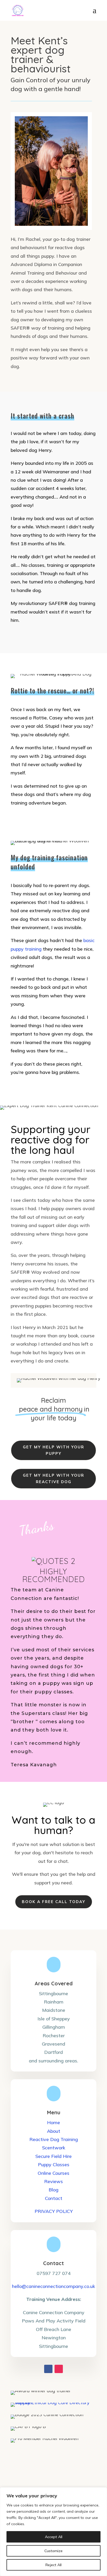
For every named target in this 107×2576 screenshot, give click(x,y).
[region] (53, 2532)
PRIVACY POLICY (54, 2211)
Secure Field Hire (53, 2156)
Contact (54, 2198)
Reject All (53, 2565)
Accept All (54, 2537)
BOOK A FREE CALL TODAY (54, 1902)
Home (53, 2122)
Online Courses (53, 2173)
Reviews (53, 2181)
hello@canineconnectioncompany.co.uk (53, 2286)
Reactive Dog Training (54, 2139)
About (54, 2131)
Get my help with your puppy (53, 1450)
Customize (53, 2551)
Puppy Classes (54, 2165)
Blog (53, 2190)
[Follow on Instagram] (59, 2369)
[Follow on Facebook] (48, 2369)
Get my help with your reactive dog (53, 1479)
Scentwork (54, 2148)
